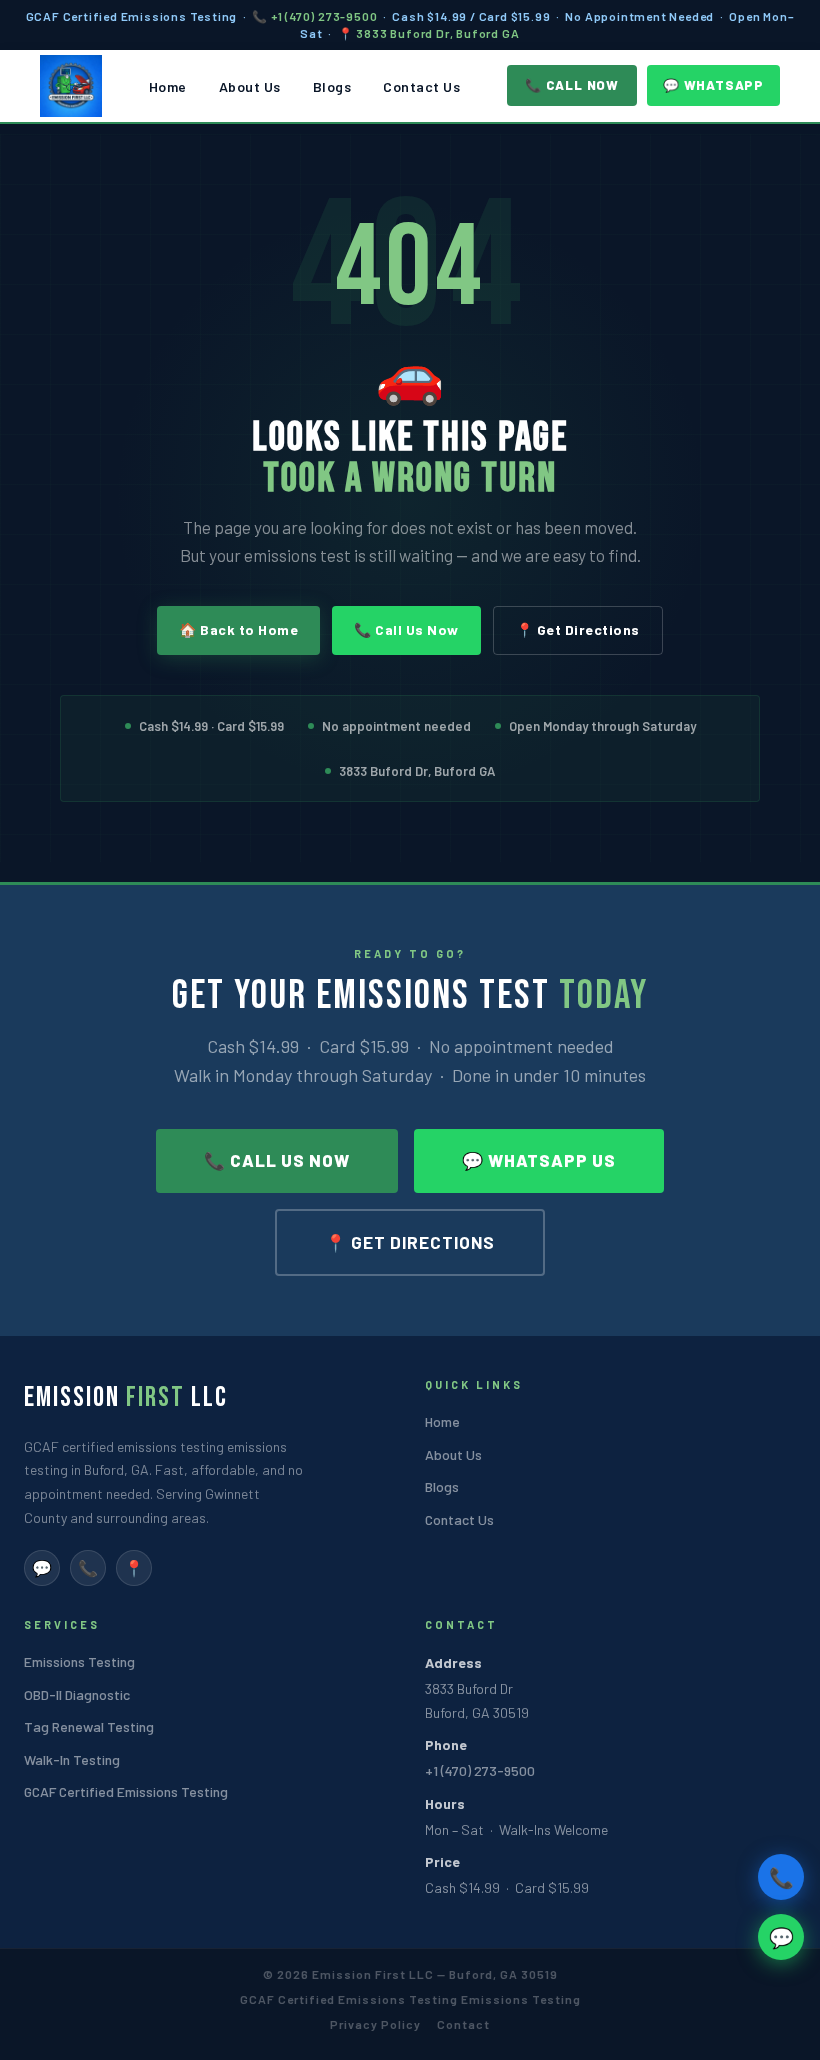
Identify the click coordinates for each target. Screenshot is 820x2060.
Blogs (332, 86)
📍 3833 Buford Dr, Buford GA (429, 33)
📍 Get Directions (578, 629)
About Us (250, 86)
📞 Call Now (572, 85)
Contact (463, 2024)
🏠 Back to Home (238, 629)
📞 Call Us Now (406, 629)
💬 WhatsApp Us (539, 1160)
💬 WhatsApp (713, 85)
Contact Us (421, 86)
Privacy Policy (375, 2024)
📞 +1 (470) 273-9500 (314, 16)
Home (168, 86)
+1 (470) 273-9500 (480, 1770)
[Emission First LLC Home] (71, 86)
